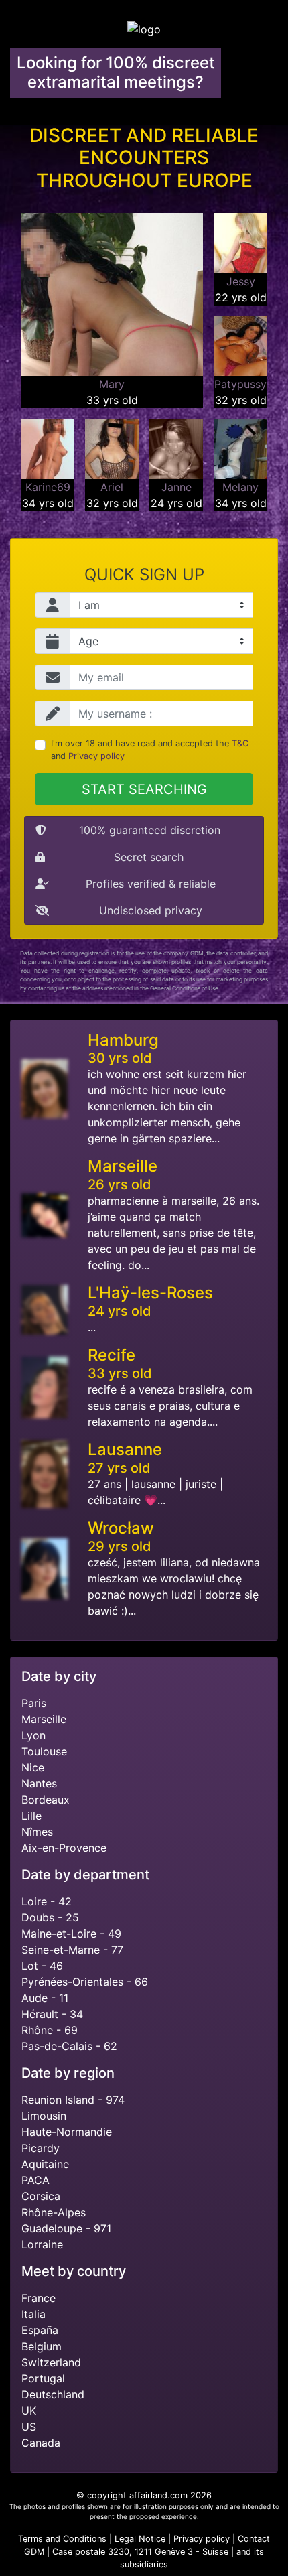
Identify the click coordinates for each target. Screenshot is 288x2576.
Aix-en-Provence (64, 1848)
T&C (240, 743)
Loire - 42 (47, 1901)
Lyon (33, 1735)
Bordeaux (46, 1800)
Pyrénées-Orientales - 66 (85, 1982)
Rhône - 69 (50, 2030)
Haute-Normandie (67, 2132)
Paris (34, 1703)
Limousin (44, 2116)
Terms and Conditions (62, 2539)
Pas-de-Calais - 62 (69, 2046)
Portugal (43, 2378)
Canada (41, 2443)
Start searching (144, 789)
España (40, 2330)
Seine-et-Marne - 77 (72, 1950)
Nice (33, 1767)
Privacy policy (96, 756)
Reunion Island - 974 (73, 2100)
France (39, 2298)
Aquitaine (45, 2164)
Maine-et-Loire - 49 (71, 1934)
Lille (31, 1816)
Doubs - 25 (50, 1917)
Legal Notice (141, 2539)
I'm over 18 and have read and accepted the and (150, 750)
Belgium (42, 2346)
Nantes (39, 1783)
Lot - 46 (42, 1966)
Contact (254, 2539)
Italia (33, 2314)
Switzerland (51, 2362)
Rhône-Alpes (54, 2212)
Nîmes (37, 1832)
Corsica (41, 2196)
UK (29, 2411)
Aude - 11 (45, 1998)
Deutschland (53, 2394)
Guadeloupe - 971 (66, 2228)
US (29, 2427)
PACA (35, 2180)
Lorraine (42, 2244)
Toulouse (44, 1751)
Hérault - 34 (52, 2014)
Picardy (41, 2148)
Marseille (44, 1719)
